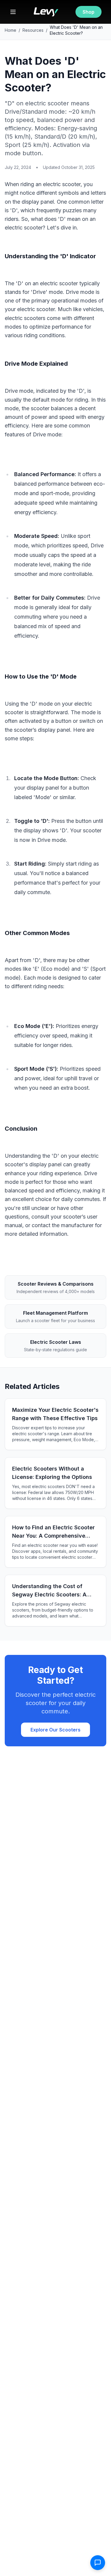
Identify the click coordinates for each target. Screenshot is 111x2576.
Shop (89, 12)
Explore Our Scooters (55, 1730)
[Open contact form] (98, 2563)
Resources (33, 30)
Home (11, 30)
